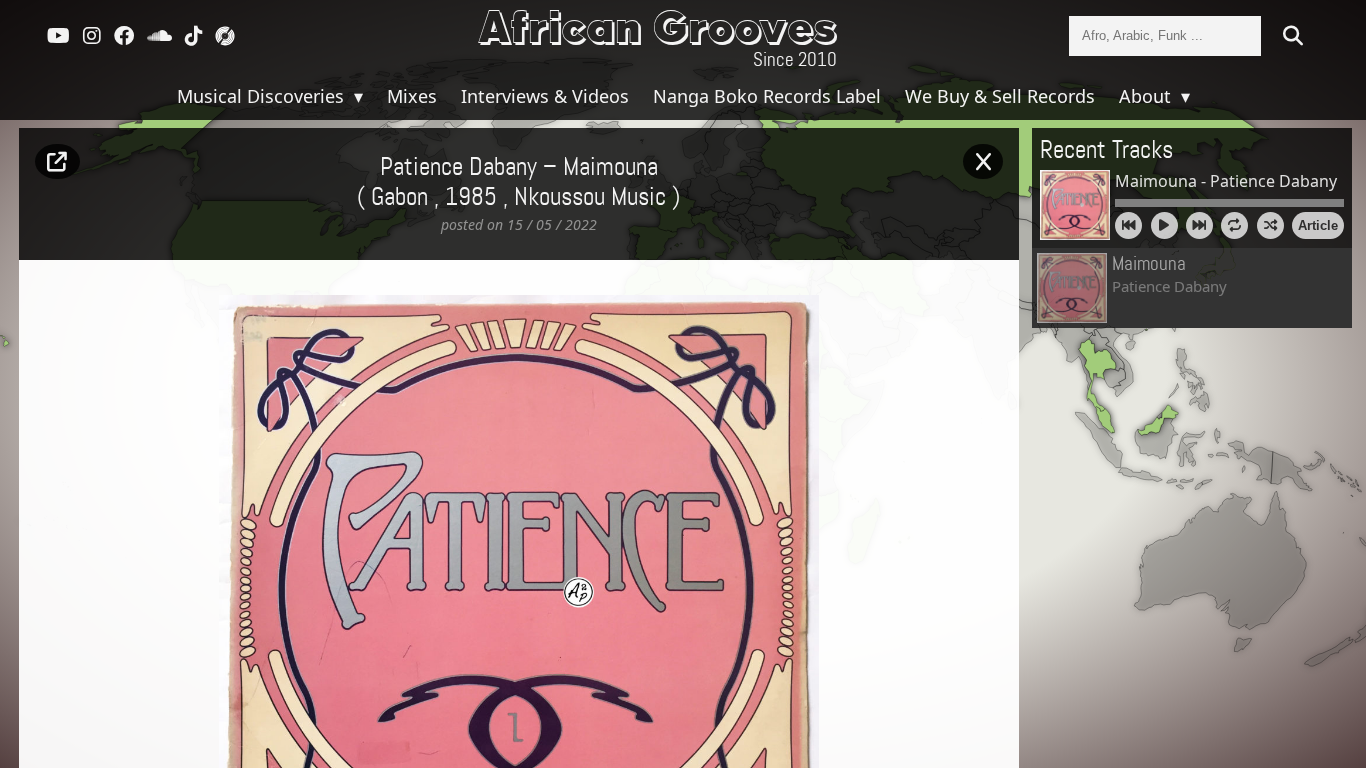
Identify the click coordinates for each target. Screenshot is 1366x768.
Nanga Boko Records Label (767, 96)
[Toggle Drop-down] (356, 96)
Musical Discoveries (263, 96)
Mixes (412, 96)
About (1147, 96)
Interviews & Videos (545, 96)
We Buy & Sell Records (1000, 96)
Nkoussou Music (590, 198)
